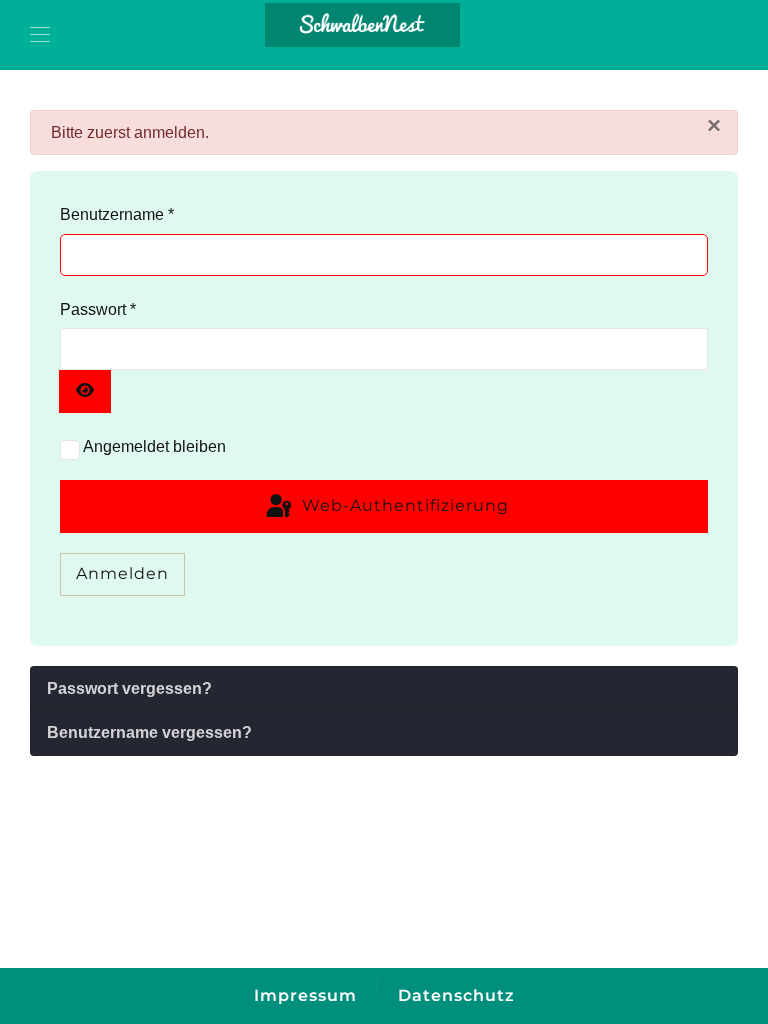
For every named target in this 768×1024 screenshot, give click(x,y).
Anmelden (122, 573)
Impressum (305, 995)
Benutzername (117, 214)
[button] (40, 35)
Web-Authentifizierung (403, 505)
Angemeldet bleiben (154, 446)
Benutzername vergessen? (149, 732)
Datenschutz (456, 995)
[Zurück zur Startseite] (363, 25)
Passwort (98, 309)
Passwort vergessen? (129, 688)
